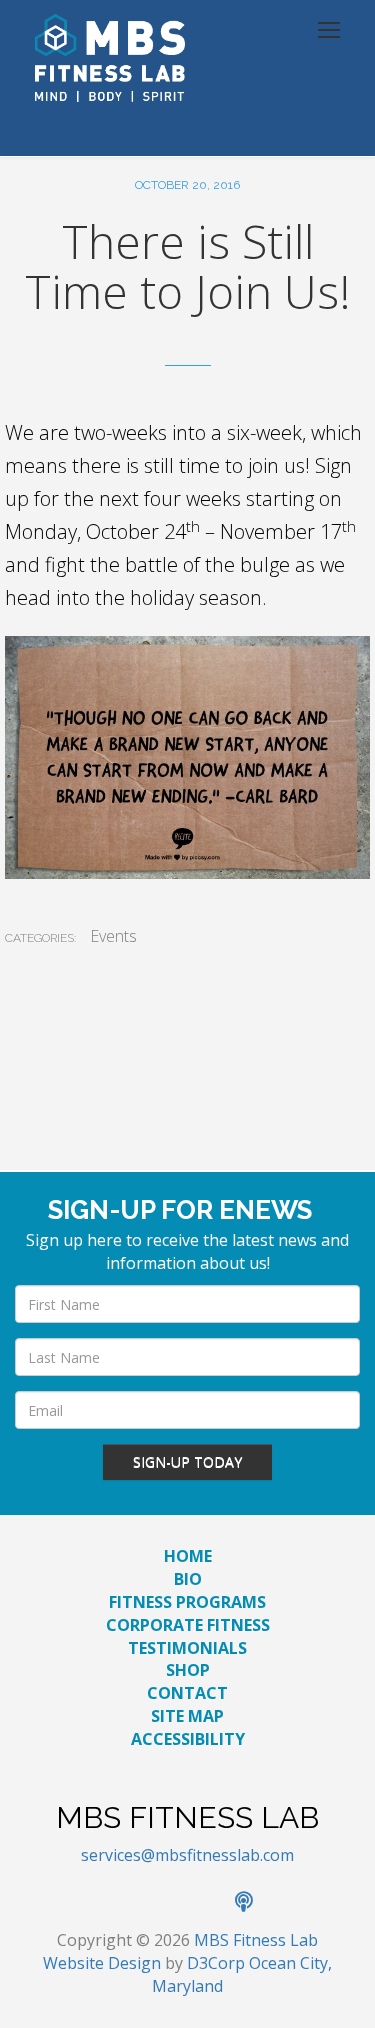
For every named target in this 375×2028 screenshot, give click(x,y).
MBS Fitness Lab (256, 1940)
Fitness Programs (187, 1602)
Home (188, 1556)
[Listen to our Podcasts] (254, 1903)
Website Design (102, 1963)
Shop (188, 1670)
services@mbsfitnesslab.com (187, 1855)
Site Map (187, 1716)
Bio (188, 1579)
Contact (187, 1693)
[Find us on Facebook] (123, 1903)
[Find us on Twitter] (167, 1903)
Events (113, 936)
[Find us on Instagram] (211, 1903)
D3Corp (216, 1963)
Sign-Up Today (187, 1461)
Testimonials (187, 1648)
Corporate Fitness (188, 1625)
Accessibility (188, 1739)
